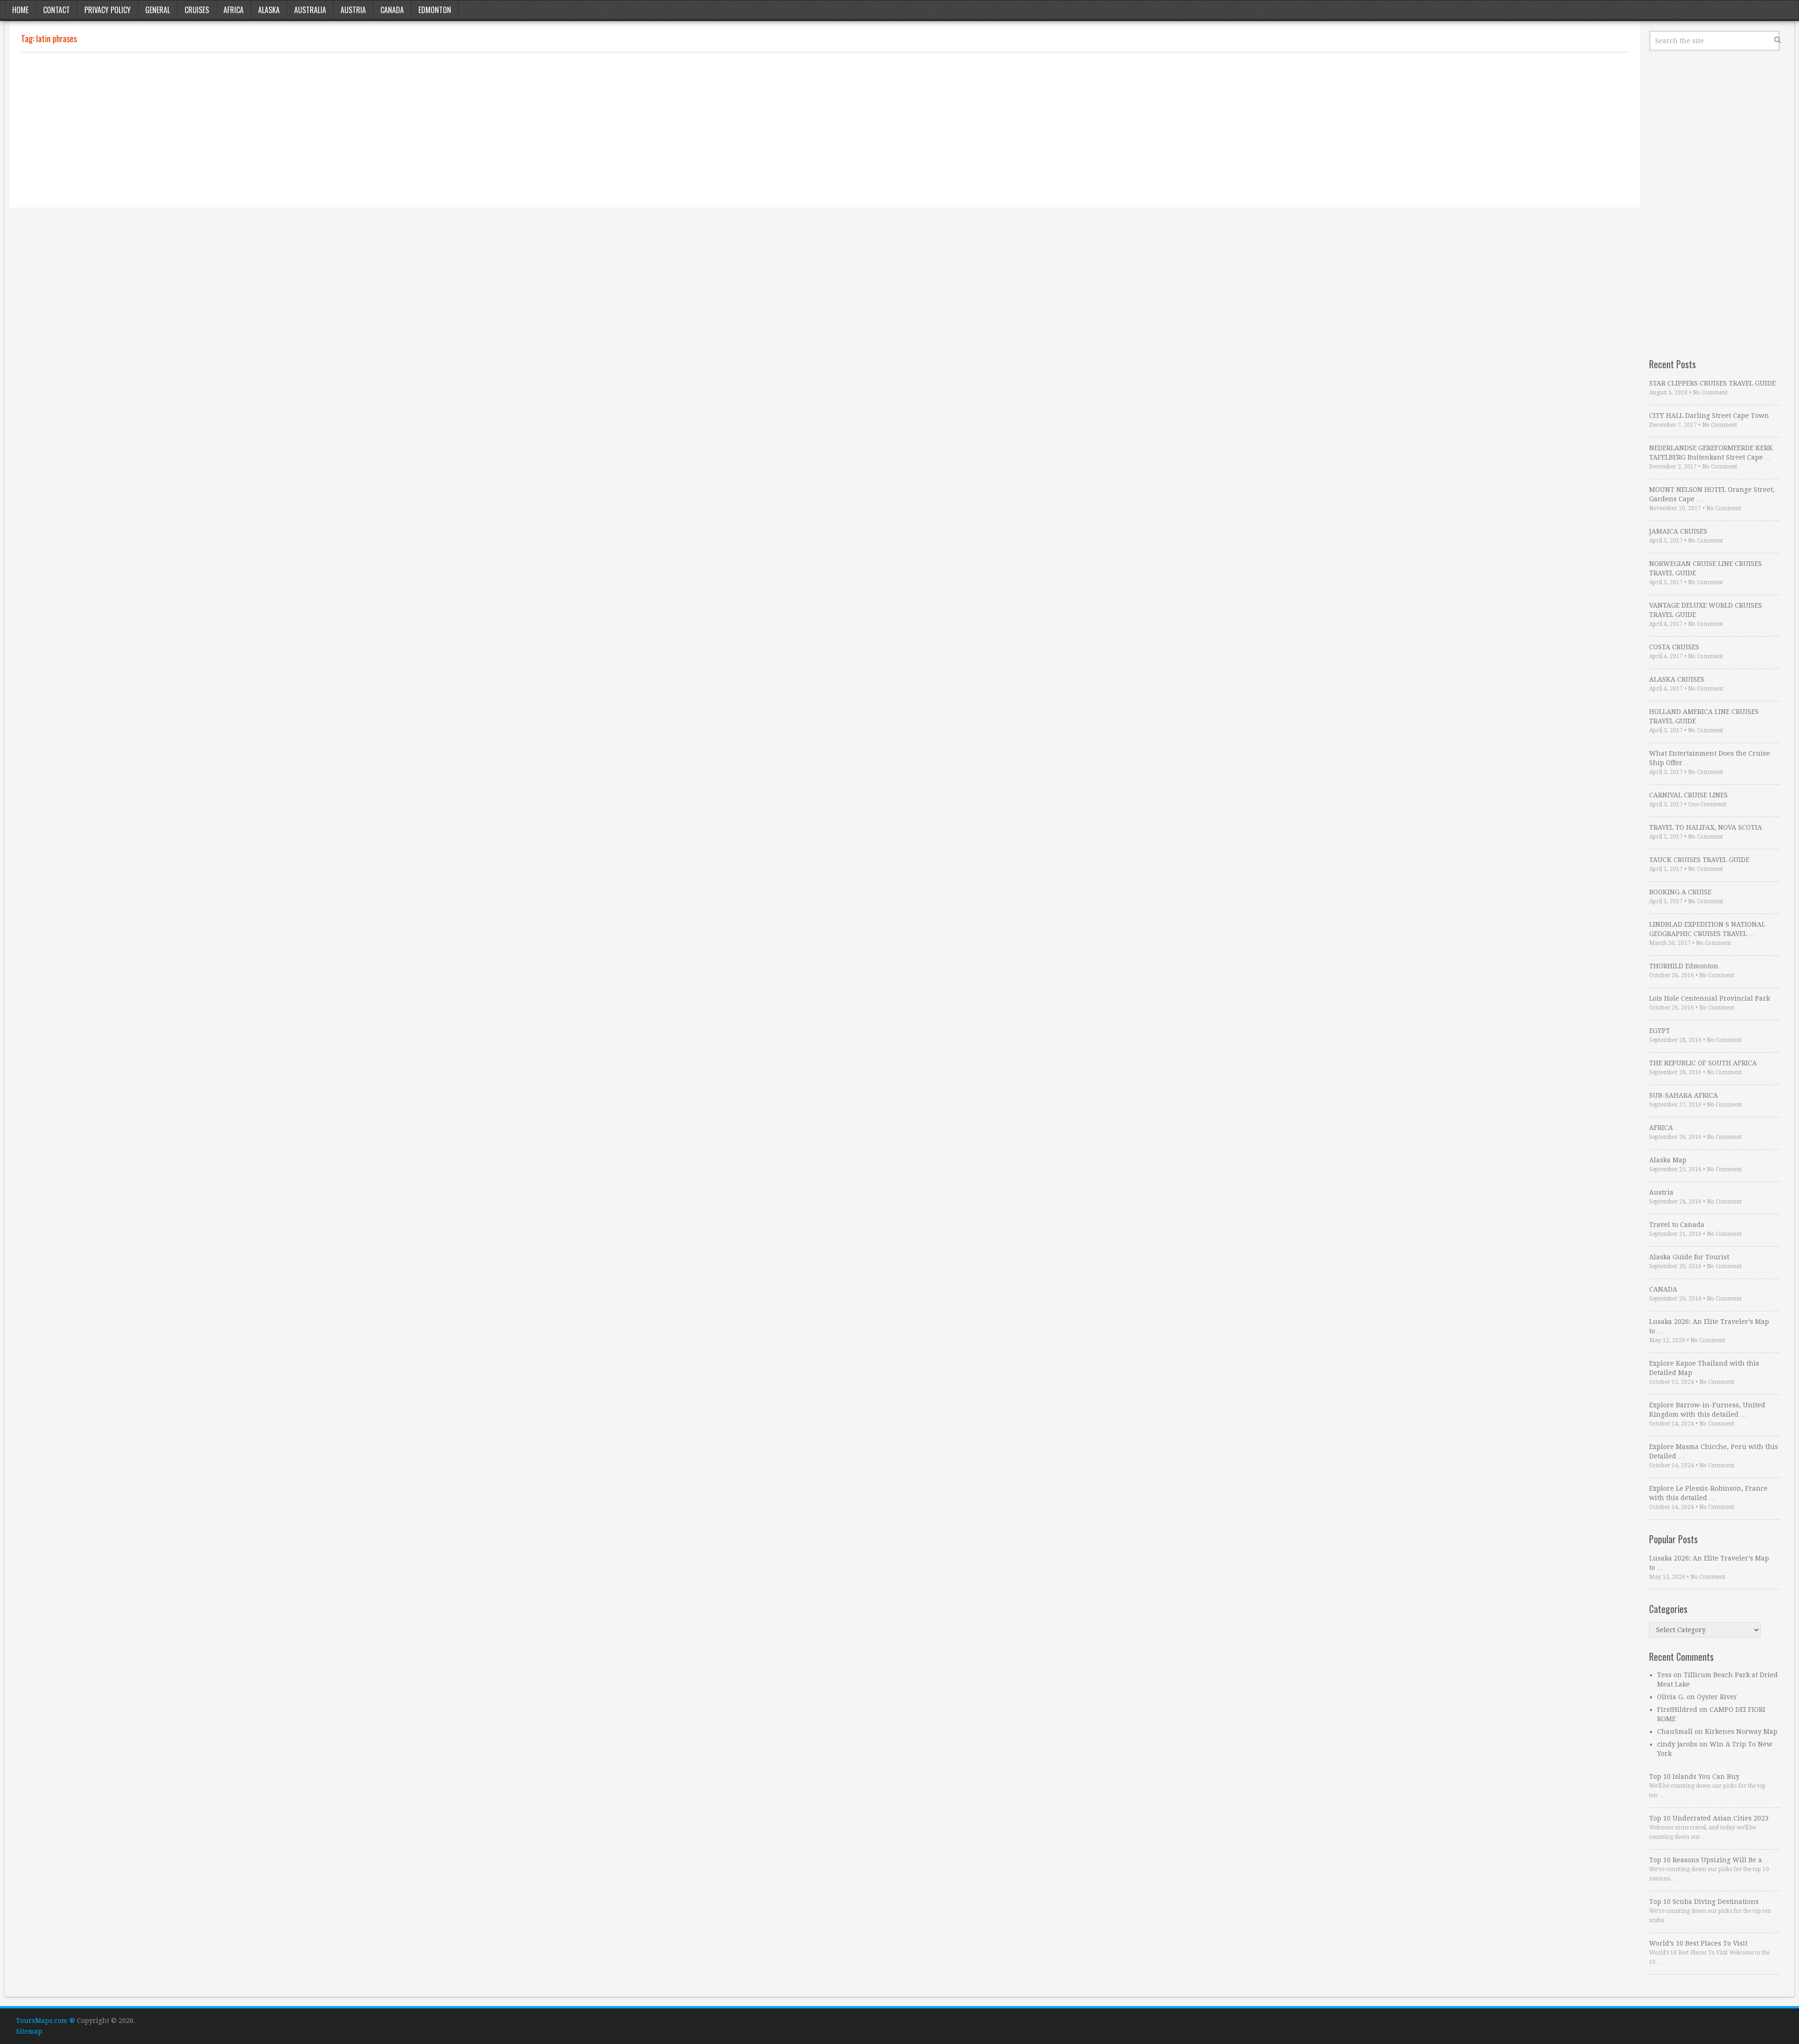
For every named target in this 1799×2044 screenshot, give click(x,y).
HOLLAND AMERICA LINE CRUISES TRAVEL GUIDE (1704, 716)
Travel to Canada (1677, 1225)
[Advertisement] (302, 130)
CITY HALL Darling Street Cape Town (1709, 416)
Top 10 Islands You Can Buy (1694, 1776)
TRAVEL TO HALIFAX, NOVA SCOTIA (1706, 827)
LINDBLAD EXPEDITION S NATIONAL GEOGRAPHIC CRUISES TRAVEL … (1707, 929)
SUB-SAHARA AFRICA (1684, 1095)
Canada (392, 10)
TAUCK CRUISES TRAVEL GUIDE (1699, 860)
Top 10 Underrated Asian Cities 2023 (1709, 1818)
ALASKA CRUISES (1677, 679)
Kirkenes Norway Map (1741, 1732)
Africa (234, 10)
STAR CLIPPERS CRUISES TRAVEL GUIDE (1712, 383)
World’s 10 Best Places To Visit (1698, 1943)
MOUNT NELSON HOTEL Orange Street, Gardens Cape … (1712, 494)
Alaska (269, 10)
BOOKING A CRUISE (1680, 892)
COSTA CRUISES (1674, 647)
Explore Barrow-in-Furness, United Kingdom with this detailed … (1707, 1410)
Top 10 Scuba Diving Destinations (1704, 1902)
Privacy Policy (108, 10)
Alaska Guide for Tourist (1689, 1257)
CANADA (1663, 1289)
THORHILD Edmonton (1684, 966)
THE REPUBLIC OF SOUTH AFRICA (1703, 1063)
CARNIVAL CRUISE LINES (1688, 795)
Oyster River (1717, 1697)
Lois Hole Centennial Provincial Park (1710, 998)
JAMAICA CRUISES (1678, 531)
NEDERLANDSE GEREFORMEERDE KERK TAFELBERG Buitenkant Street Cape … (1711, 453)
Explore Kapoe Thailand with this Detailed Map (1704, 1368)
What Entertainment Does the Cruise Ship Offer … (1710, 758)
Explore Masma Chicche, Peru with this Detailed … (1714, 1451)
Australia (310, 10)
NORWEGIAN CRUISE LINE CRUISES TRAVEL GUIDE (1706, 568)
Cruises (197, 10)
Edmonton (435, 10)
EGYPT (1660, 1031)
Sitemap (29, 2031)
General (158, 10)
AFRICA (1661, 1128)
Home (20, 10)
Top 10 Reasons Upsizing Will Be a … (1710, 1860)
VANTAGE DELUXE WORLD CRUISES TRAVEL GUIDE (1706, 610)
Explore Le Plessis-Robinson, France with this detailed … (1708, 1493)
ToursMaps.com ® (45, 2021)
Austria (353, 10)
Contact (56, 10)
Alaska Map (1668, 1160)
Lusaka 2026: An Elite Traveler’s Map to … (1709, 1326)
